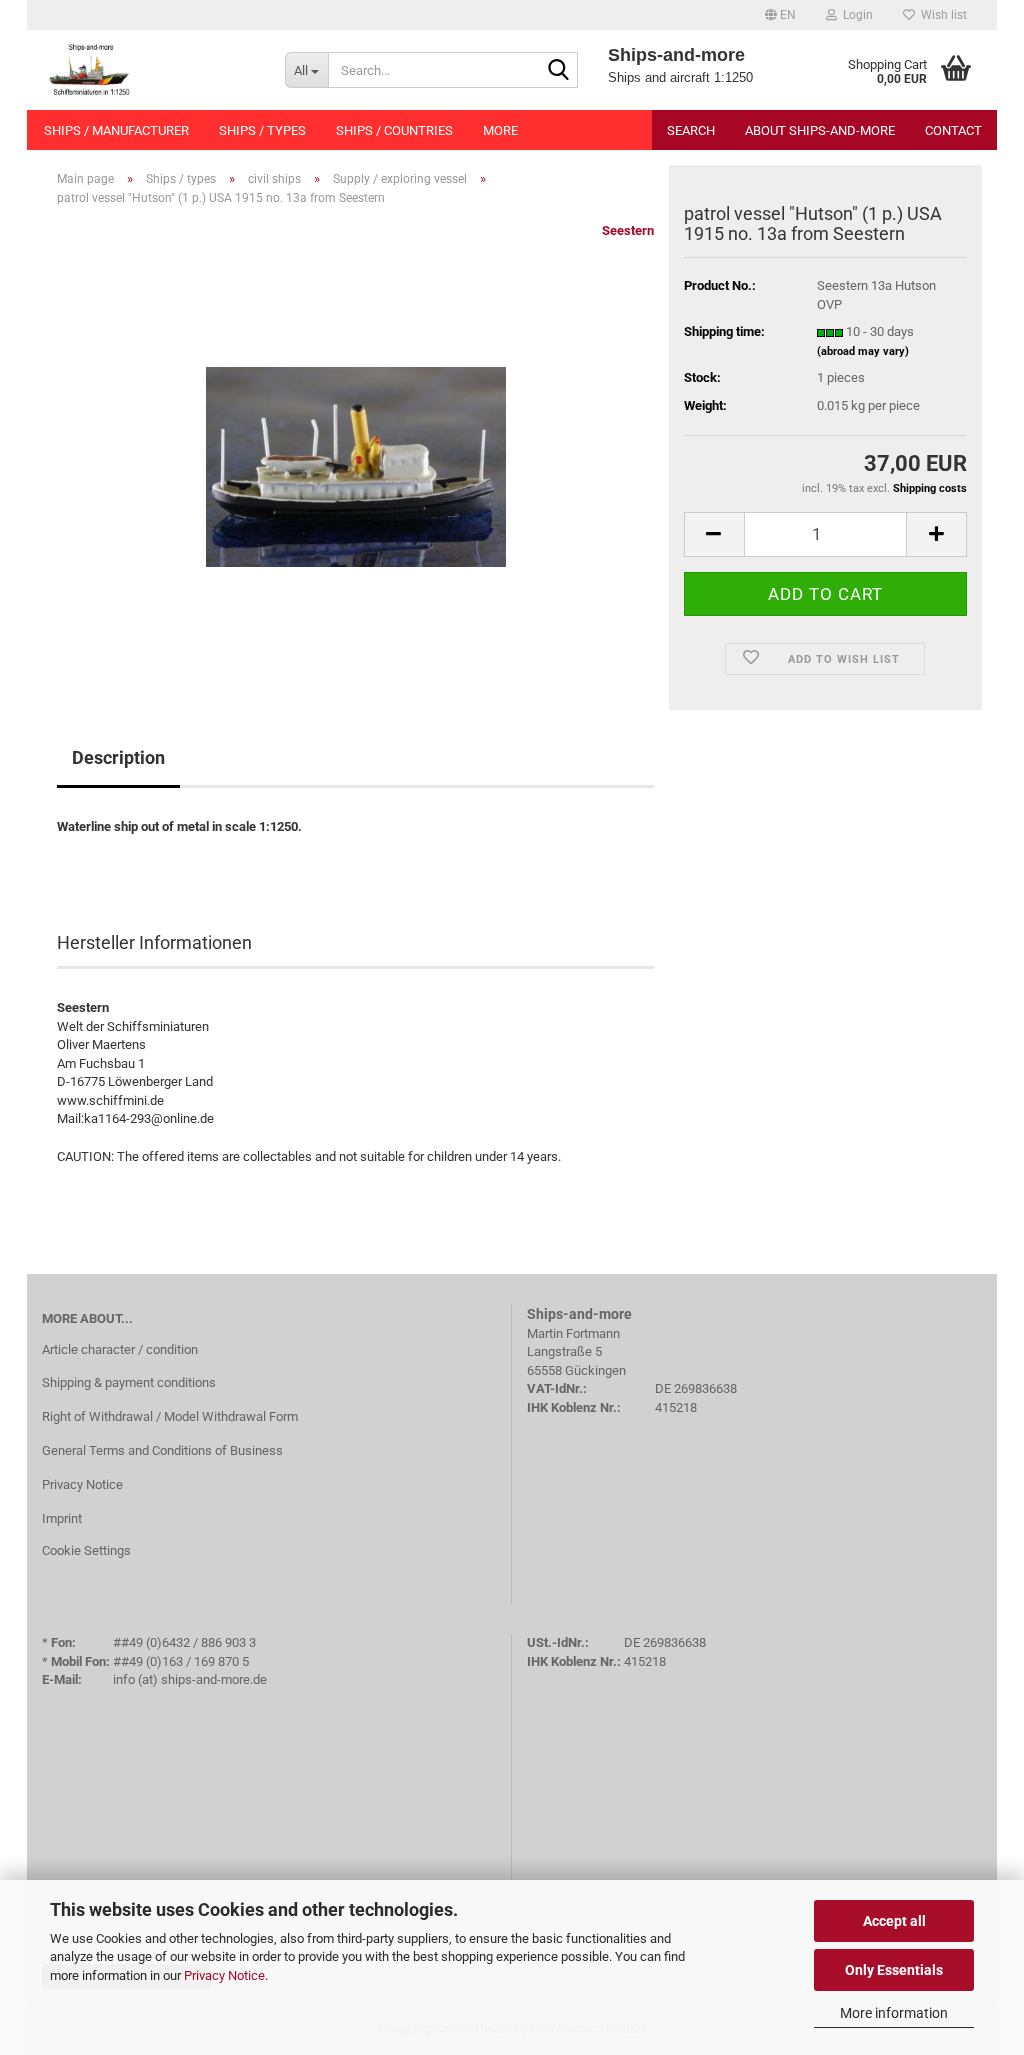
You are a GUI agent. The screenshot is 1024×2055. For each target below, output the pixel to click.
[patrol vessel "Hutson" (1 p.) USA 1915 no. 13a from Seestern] (356, 446)
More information (894, 2013)
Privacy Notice (224, 1975)
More (500, 130)
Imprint (62, 1518)
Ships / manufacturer (116, 130)
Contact (953, 130)
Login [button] (855, 15)
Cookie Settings (86, 1550)
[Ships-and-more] (148, 70)
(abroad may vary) (863, 351)
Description (118, 757)
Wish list (941, 15)
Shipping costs (930, 488)
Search (691, 130)
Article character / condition (120, 1349)
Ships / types (262, 130)
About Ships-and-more (820, 130)
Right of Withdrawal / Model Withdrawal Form (170, 1416)
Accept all (894, 1921)
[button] (780, 15)
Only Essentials (894, 1970)
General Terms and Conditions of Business (162, 1450)
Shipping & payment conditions (129, 1382)
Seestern (628, 230)
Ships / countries (394, 130)
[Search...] (559, 71)
